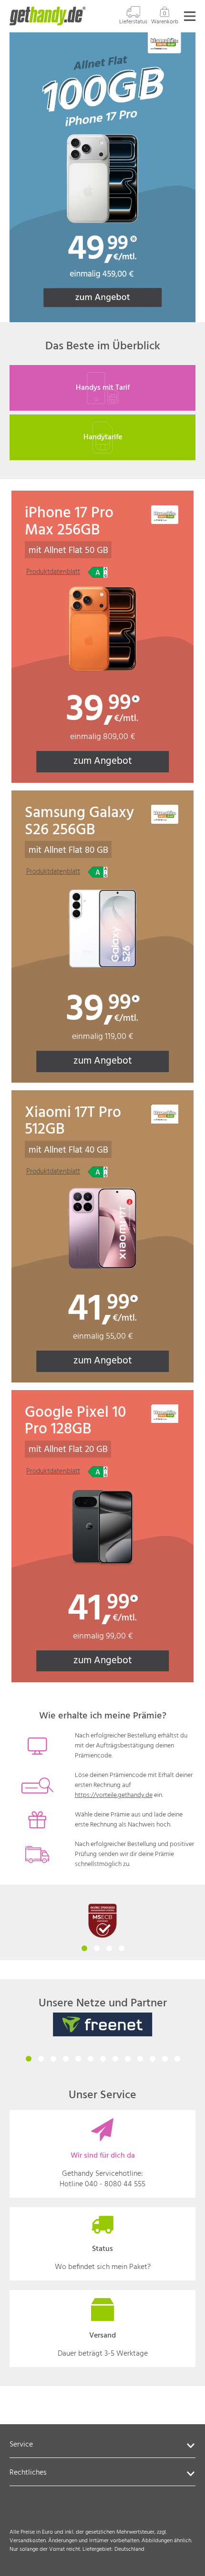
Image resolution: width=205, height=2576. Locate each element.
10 (140, 2058)
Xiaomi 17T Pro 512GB (73, 1129)
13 (177, 2058)
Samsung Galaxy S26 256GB (79, 829)
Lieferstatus (133, 22)
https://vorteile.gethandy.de (114, 1795)
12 (164, 2058)
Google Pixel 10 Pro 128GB (75, 1429)
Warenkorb (165, 18)
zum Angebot (121, 761)
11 (152, 2058)
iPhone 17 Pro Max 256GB (69, 529)
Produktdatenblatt (53, 572)
